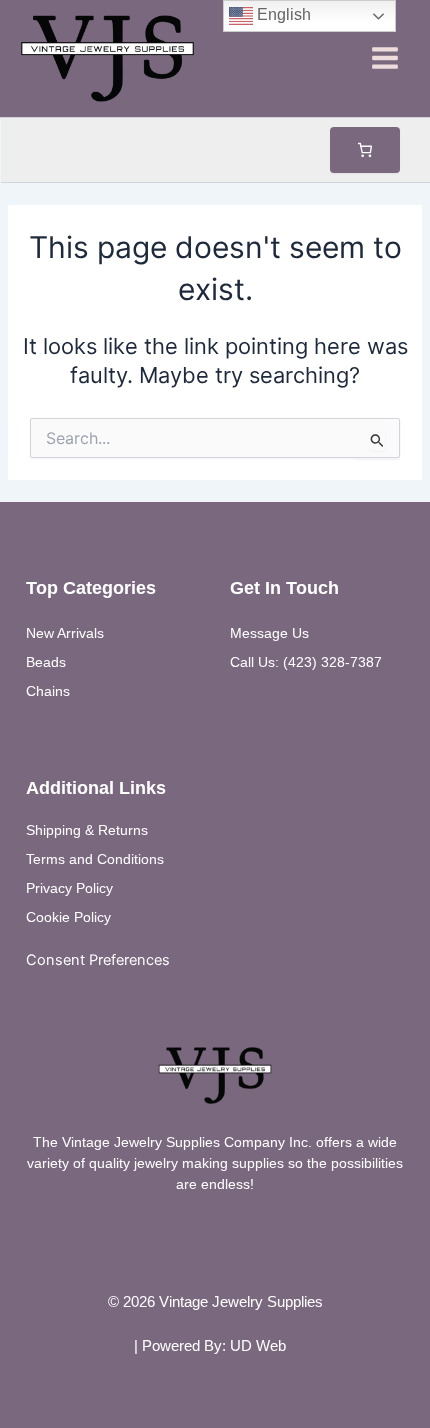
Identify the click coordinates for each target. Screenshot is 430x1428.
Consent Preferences (98, 960)
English (282, 14)
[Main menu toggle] (385, 58)
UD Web (258, 1346)
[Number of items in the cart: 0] (365, 150)
